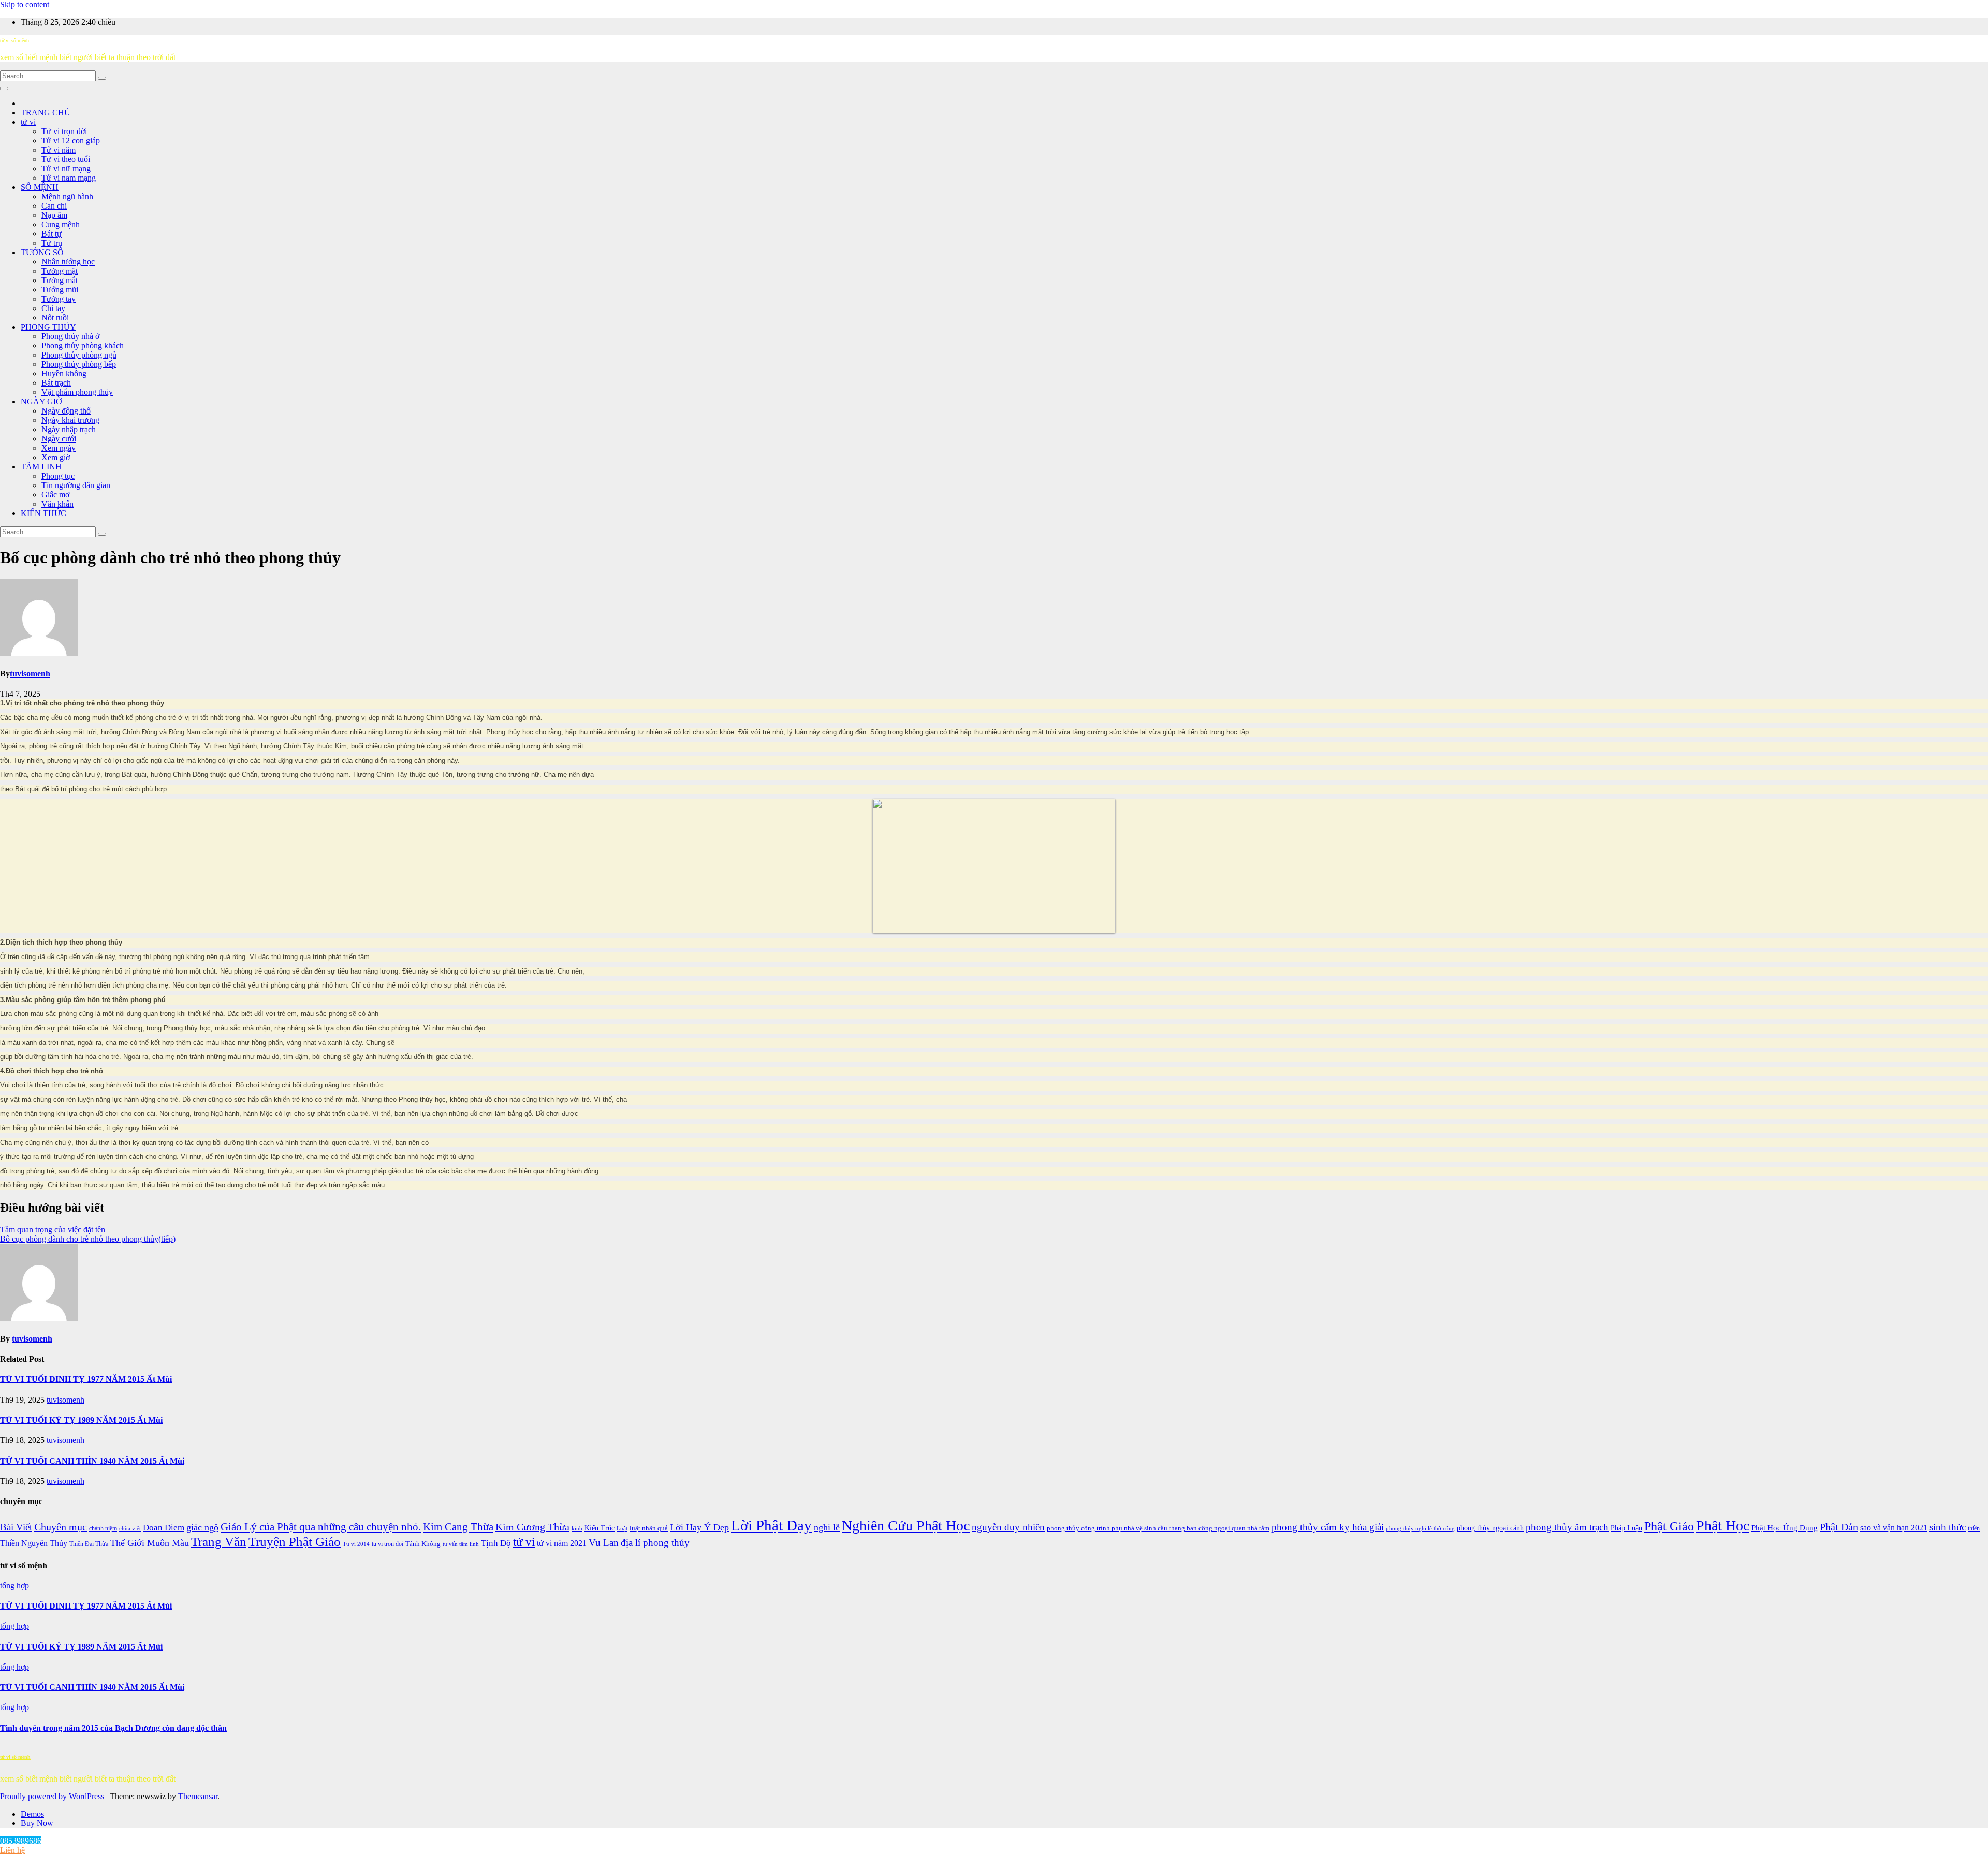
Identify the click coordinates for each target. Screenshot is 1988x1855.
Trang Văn (219, 1542)
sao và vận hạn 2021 (1894, 1528)
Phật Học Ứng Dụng (1785, 1528)
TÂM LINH (41, 467)
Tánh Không (423, 1544)
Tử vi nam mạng (69, 178)
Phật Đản (1839, 1527)
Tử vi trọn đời (64, 131)
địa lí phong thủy (655, 1543)
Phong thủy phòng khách (83, 345)
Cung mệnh (61, 224)
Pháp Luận (1626, 1528)
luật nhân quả (649, 1528)
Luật (622, 1528)
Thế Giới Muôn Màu (150, 1543)
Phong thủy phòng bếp (79, 364)
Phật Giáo (1669, 1526)
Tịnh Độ (496, 1543)
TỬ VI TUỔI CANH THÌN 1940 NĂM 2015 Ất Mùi (92, 1461)
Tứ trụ (52, 243)
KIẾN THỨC (43, 513)
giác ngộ (202, 1527)
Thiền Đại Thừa (89, 1544)
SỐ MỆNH (40, 187)
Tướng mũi (60, 290)
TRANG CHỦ (46, 113)
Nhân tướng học (68, 262)
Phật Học (1723, 1526)
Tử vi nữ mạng (66, 168)
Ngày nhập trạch (69, 429)
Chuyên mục (61, 1527)
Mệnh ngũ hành (67, 196)
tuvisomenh (30, 674)
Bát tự (52, 234)
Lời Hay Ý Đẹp (699, 1527)
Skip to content (25, 4)
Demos (32, 1814)
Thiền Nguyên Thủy (34, 1543)
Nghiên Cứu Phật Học (906, 1526)
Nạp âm (54, 215)
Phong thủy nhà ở (70, 336)
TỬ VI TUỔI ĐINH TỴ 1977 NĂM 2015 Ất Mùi (86, 1379)
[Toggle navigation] (4, 89)
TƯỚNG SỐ (42, 252)
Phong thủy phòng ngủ (79, 355)
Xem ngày (59, 448)
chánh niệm (103, 1528)
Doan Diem (164, 1528)
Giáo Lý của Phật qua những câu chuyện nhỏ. (321, 1527)
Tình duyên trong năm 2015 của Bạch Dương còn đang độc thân (113, 1728)
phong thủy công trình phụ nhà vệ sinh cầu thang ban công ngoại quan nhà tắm (1158, 1528)
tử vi (28, 122)
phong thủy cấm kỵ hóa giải (1328, 1527)
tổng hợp (14, 1586)
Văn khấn (57, 504)
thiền (1974, 1528)
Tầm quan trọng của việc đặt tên (53, 1230)
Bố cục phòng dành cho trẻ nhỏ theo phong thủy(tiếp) (88, 1239)
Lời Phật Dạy (771, 1525)
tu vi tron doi (388, 1544)
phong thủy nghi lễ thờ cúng (1420, 1528)
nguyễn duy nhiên (1008, 1527)
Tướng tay (59, 299)
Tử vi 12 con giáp (71, 141)
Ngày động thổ (66, 411)
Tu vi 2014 (356, 1544)
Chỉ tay (53, 308)
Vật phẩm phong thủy (77, 392)
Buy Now (37, 1823)
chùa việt (130, 1528)
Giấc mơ (55, 495)
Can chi (54, 206)
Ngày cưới (59, 439)
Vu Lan (604, 1543)
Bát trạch (56, 383)
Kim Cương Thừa (532, 1527)
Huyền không (64, 373)
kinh (577, 1529)
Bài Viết (16, 1527)
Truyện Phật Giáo (295, 1542)
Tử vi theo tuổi (66, 159)
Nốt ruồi (55, 318)
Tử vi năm (59, 150)
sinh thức (1948, 1527)
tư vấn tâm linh (461, 1544)
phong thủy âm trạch (1567, 1527)
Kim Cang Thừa (458, 1527)
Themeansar (198, 1796)
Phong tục (58, 476)
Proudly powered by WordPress (53, 1796)
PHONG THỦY (48, 327)
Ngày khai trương (70, 420)
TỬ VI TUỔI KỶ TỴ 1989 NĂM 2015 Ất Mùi (81, 1420)
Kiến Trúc (600, 1528)
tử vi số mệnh (14, 41)
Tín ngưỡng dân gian (76, 485)
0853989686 (21, 1841)
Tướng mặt (60, 271)
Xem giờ (56, 457)
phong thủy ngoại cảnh (1490, 1528)
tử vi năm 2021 (562, 1543)
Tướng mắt (60, 280)
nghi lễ (827, 1527)
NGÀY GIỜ (41, 401)
